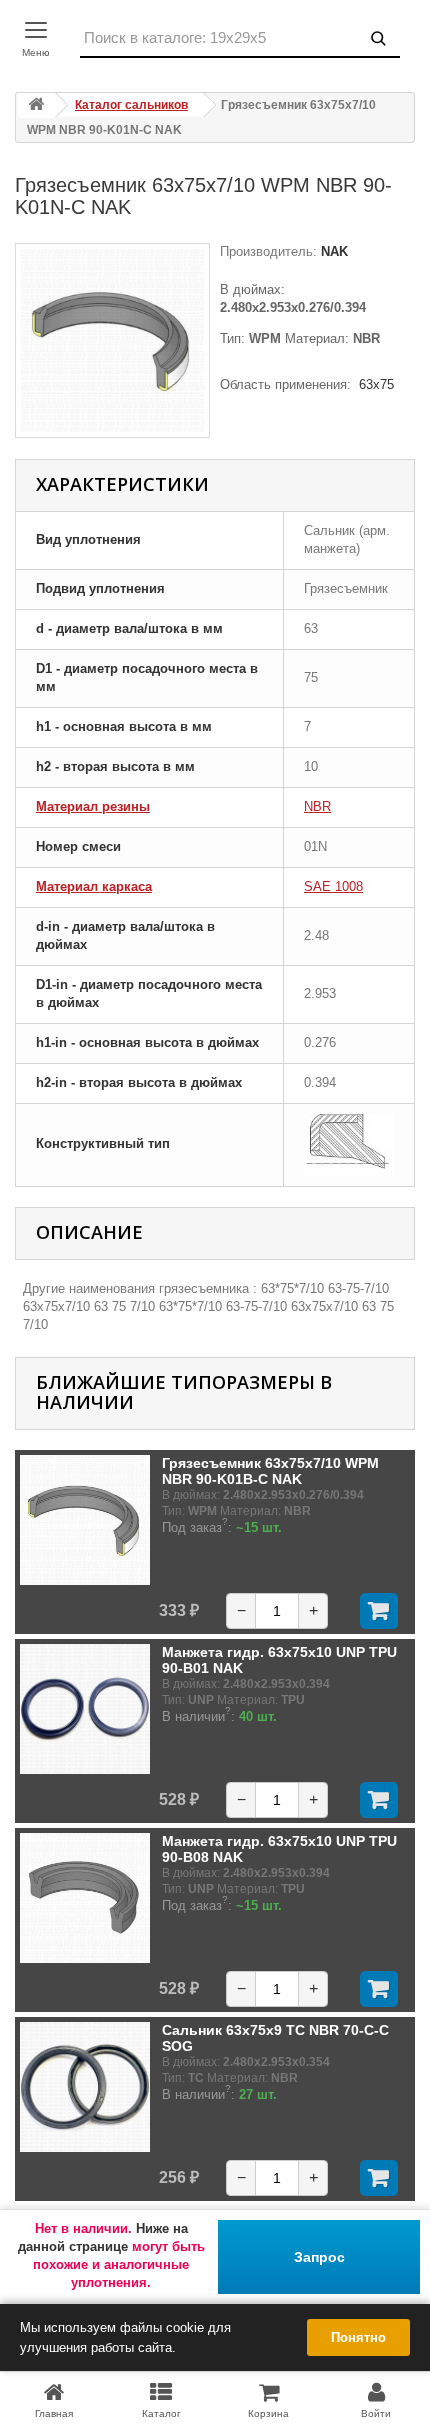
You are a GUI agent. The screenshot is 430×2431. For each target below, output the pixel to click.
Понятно (358, 2337)
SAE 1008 (333, 886)
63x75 (376, 384)
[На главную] (36, 105)
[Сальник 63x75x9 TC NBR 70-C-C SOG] (85, 2087)
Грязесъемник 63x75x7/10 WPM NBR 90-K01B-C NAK (270, 1471)
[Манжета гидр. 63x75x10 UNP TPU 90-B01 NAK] (85, 1709)
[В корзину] (379, 1611)
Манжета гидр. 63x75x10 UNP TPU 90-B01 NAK (279, 1660)
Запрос (319, 2257)
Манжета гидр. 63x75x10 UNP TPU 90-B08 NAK (279, 1849)
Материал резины (93, 806)
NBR (317, 806)
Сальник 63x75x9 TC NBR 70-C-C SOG (275, 2038)
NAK (332, 251)
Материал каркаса (94, 886)
